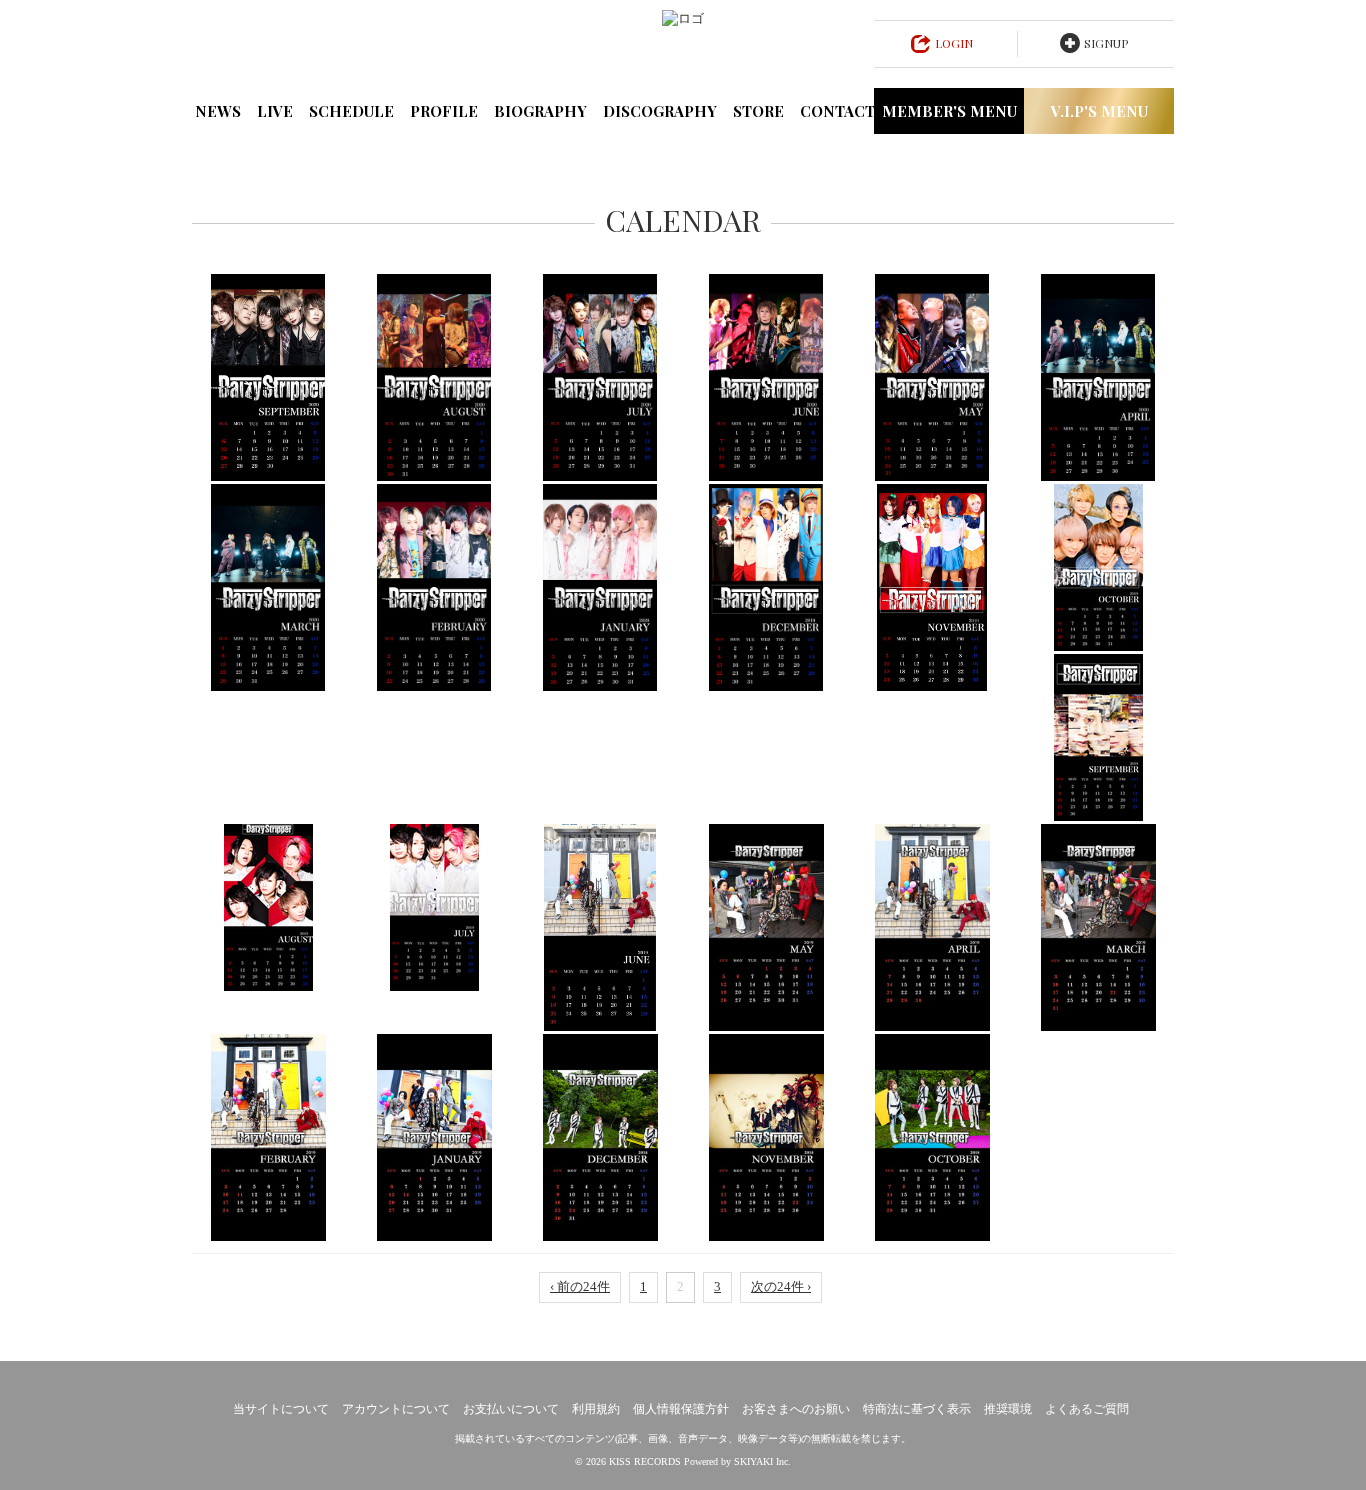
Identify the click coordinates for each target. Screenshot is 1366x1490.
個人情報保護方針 (681, 1409)
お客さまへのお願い (796, 1409)
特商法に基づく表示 (917, 1409)
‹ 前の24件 (580, 1286)
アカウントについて (396, 1409)
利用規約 (596, 1409)
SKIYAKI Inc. (762, 1461)
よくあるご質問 (1087, 1409)
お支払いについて (511, 1409)
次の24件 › (781, 1286)
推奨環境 (1008, 1409)
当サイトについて (281, 1409)
